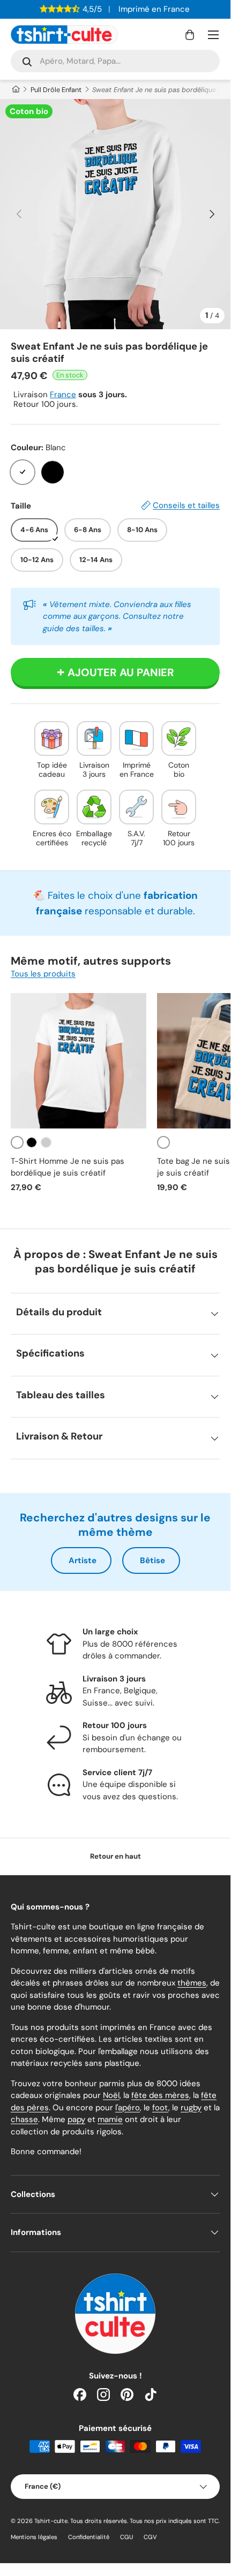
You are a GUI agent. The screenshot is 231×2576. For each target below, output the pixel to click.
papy (76, 2119)
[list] (115, 214)
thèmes (192, 1983)
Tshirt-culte (51, 2521)
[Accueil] (15, 90)
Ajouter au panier (121, 672)
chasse (24, 2119)
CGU (126, 2537)
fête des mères (160, 2095)
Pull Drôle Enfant (56, 90)
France (63, 395)
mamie (110, 2119)
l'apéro (128, 2108)
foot (160, 2108)
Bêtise (152, 1560)
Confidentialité (89, 2537)
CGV (150, 2537)
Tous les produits (43, 974)
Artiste (83, 1560)
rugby (191, 2108)
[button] (190, 35)
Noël (111, 2095)
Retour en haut (115, 1856)
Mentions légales (34, 2537)
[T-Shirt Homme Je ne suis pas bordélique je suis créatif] (79, 1061)
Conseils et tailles (186, 505)
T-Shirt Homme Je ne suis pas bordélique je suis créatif (68, 1167)
